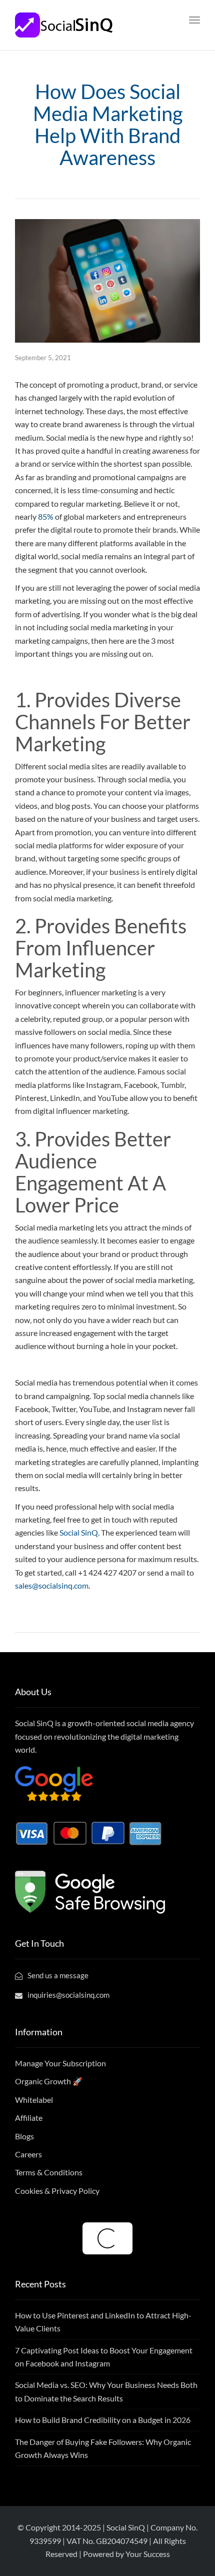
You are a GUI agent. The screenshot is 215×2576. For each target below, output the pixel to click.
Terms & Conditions (49, 2172)
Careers (28, 2154)
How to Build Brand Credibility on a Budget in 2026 (103, 2420)
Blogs (24, 2136)
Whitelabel (34, 2100)
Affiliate (29, 2118)
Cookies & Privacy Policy (57, 2191)
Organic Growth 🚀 (49, 2081)
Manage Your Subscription (60, 2063)
